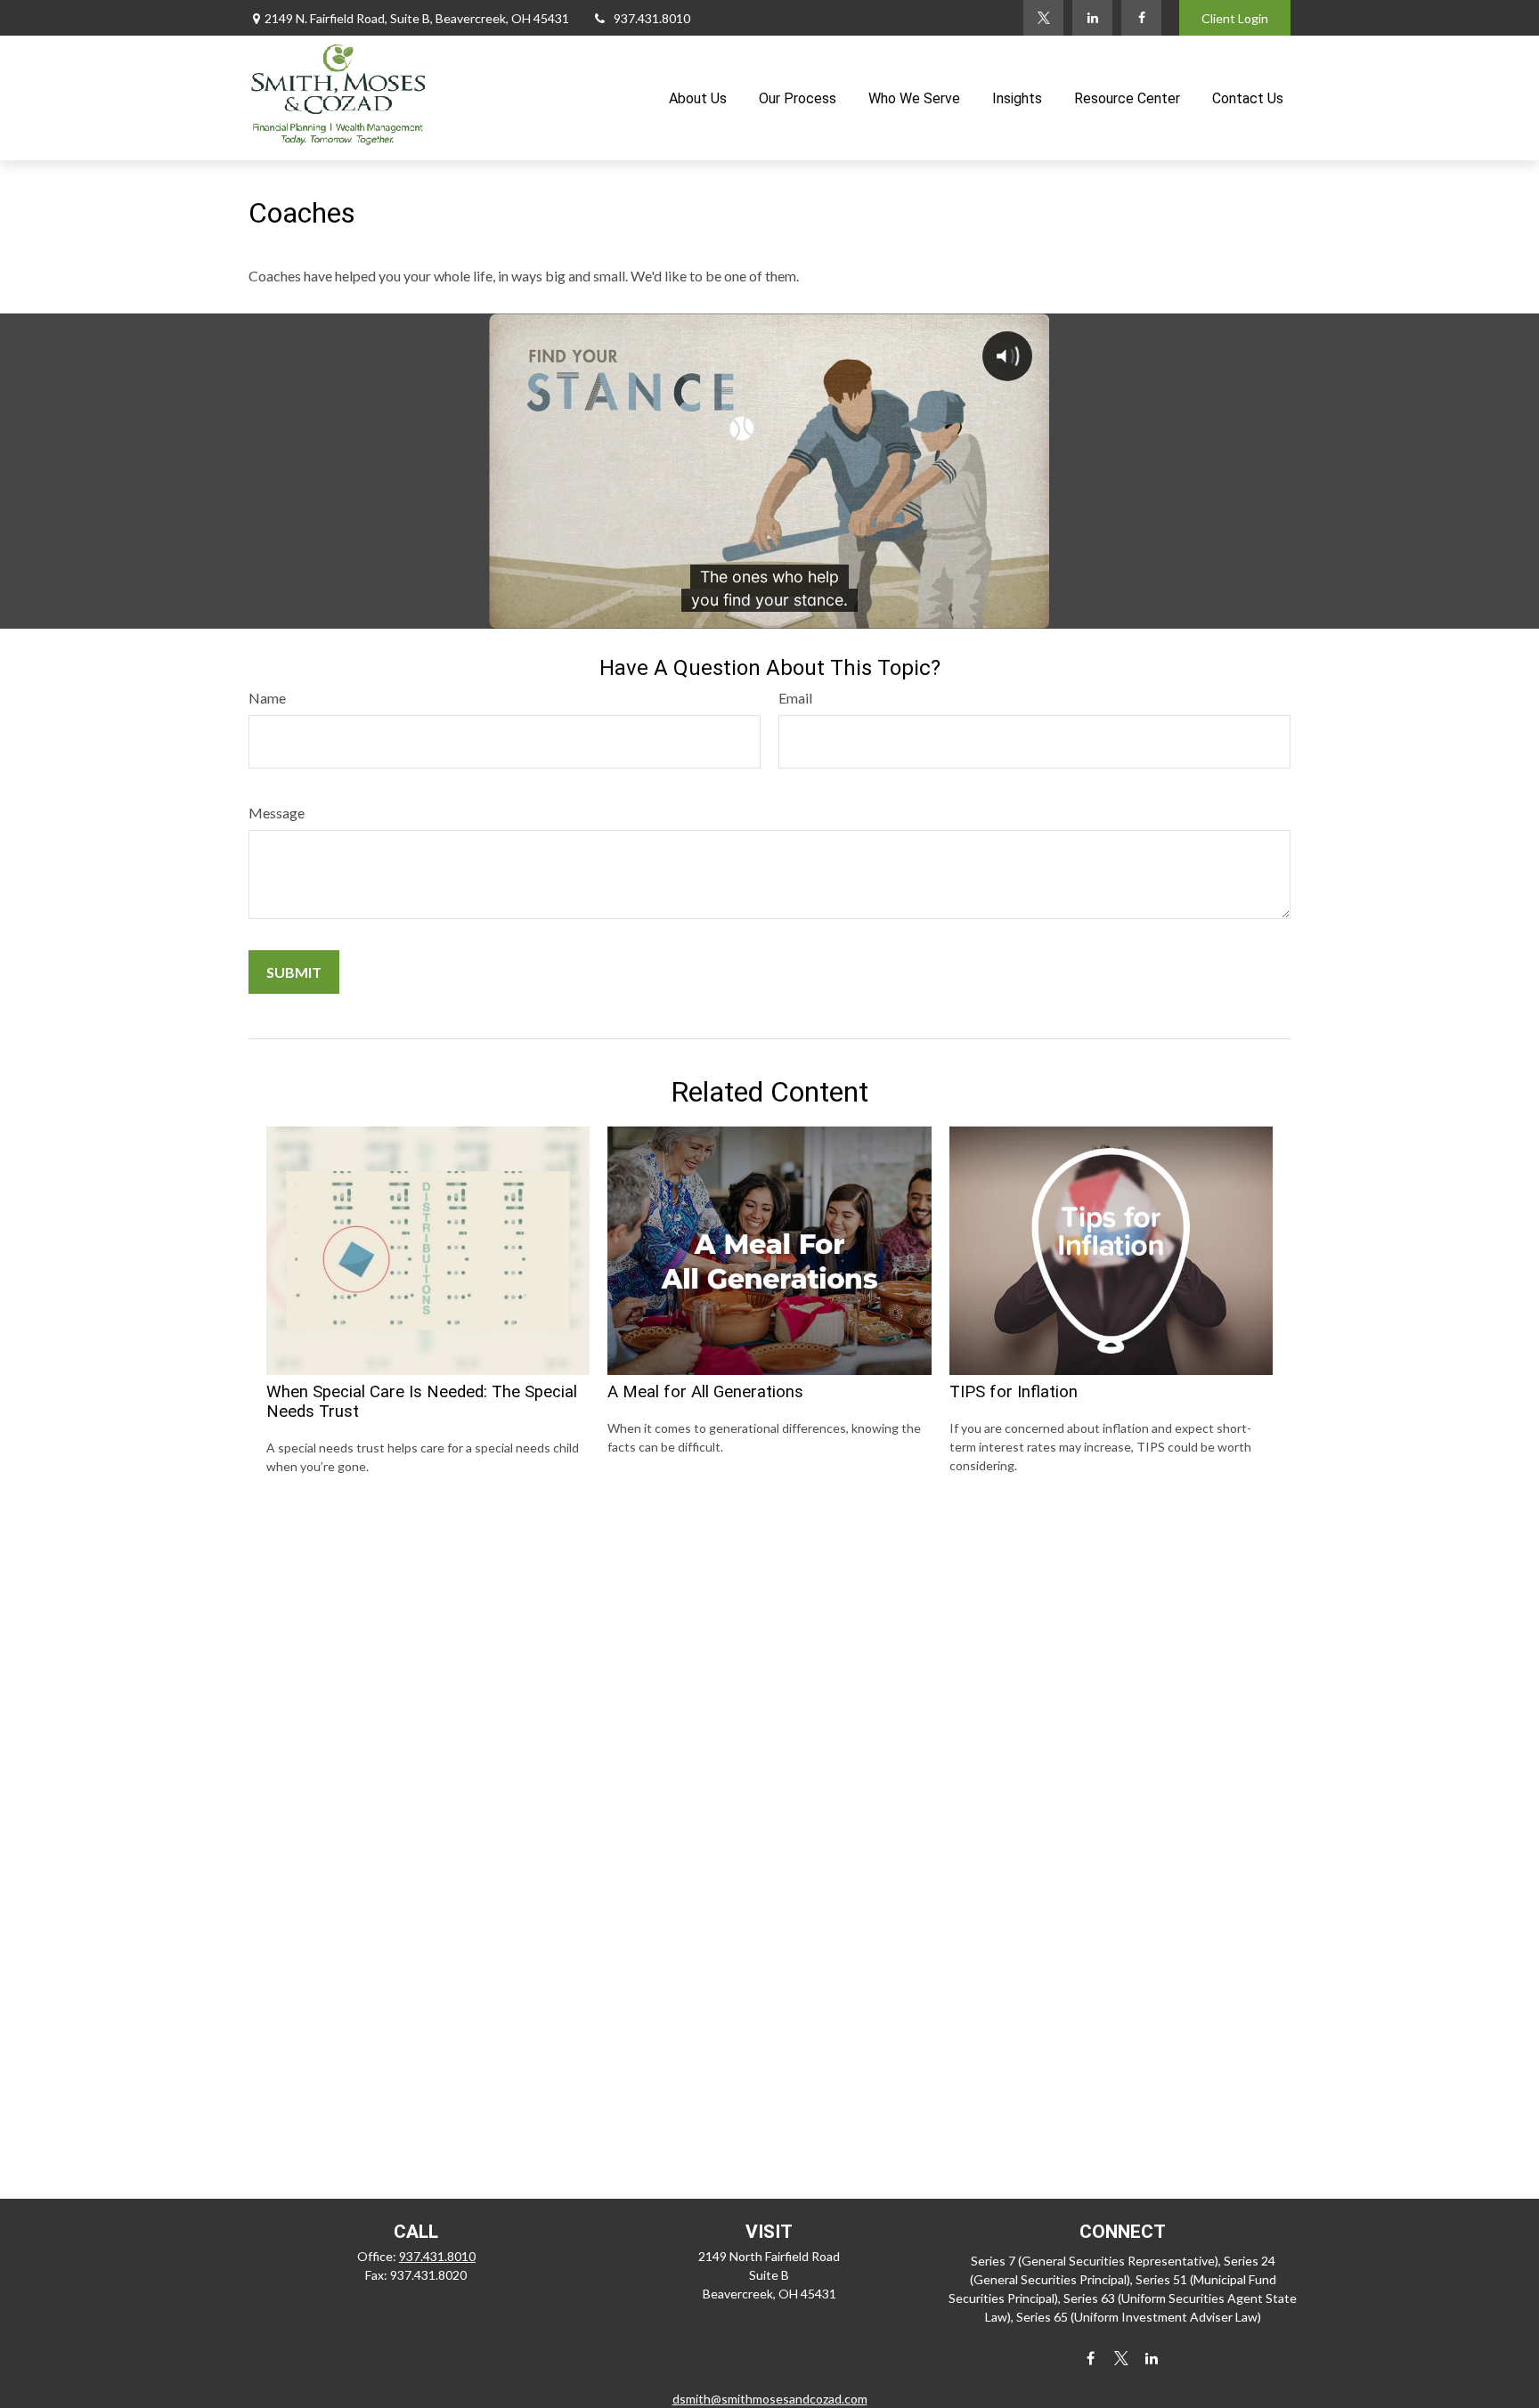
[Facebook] (1141, 18)
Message (277, 813)
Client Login (1235, 18)
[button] (698, 98)
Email (795, 698)
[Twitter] (1043, 18)
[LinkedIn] (1092, 18)
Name (267, 698)
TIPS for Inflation (1014, 1392)
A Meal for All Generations (705, 1392)
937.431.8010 (652, 18)
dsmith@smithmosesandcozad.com (770, 2399)
